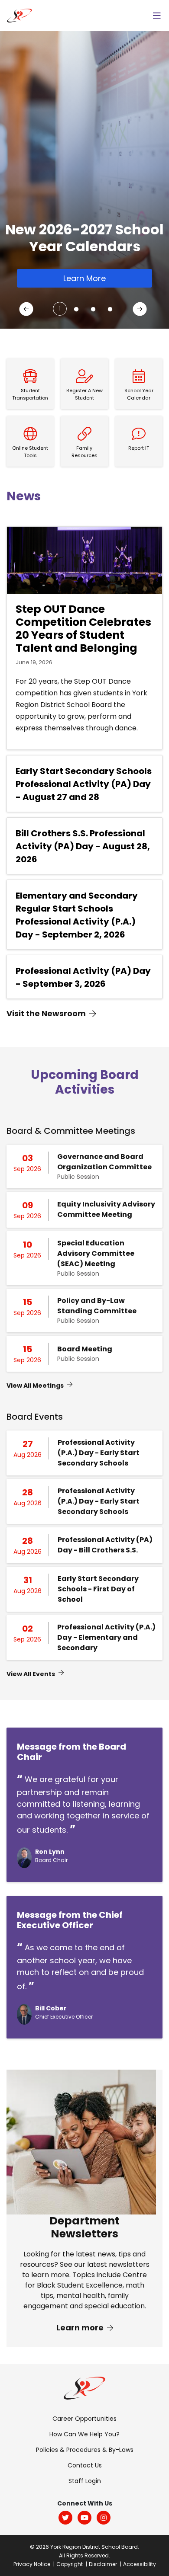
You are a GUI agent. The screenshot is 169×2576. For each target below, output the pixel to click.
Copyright (70, 2564)
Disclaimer (103, 2564)
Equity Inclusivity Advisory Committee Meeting (106, 1209)
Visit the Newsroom (46, 1013)
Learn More (84, 278)
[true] (157, 16)
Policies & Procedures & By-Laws (85, 2450)
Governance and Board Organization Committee (104, 1162)
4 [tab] (108, 306)
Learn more (81, 2328)
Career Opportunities (84, 2419)
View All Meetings (35, 1386)
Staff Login (85, 2481)
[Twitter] (65, 2518)
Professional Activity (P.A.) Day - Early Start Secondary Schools (99, 1453)
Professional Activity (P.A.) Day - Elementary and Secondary (106, 1637)
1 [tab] (60, 309)
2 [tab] (74, 306)
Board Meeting (85, 1349)
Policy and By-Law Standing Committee (97, 1306)
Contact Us (85, 2465)
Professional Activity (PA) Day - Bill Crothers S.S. (105, 1545)
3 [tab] (91, 306)
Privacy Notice (32, 2564)
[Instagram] (104, 2518)
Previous (28, 311)
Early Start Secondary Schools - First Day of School (98, 1589)
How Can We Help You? (84, 2434)
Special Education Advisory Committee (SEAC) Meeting (96, 1253)
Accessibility (140, 2564)
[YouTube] (84, 2518)
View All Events (31, 1674)
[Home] (19, 15)
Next (141, 311)
